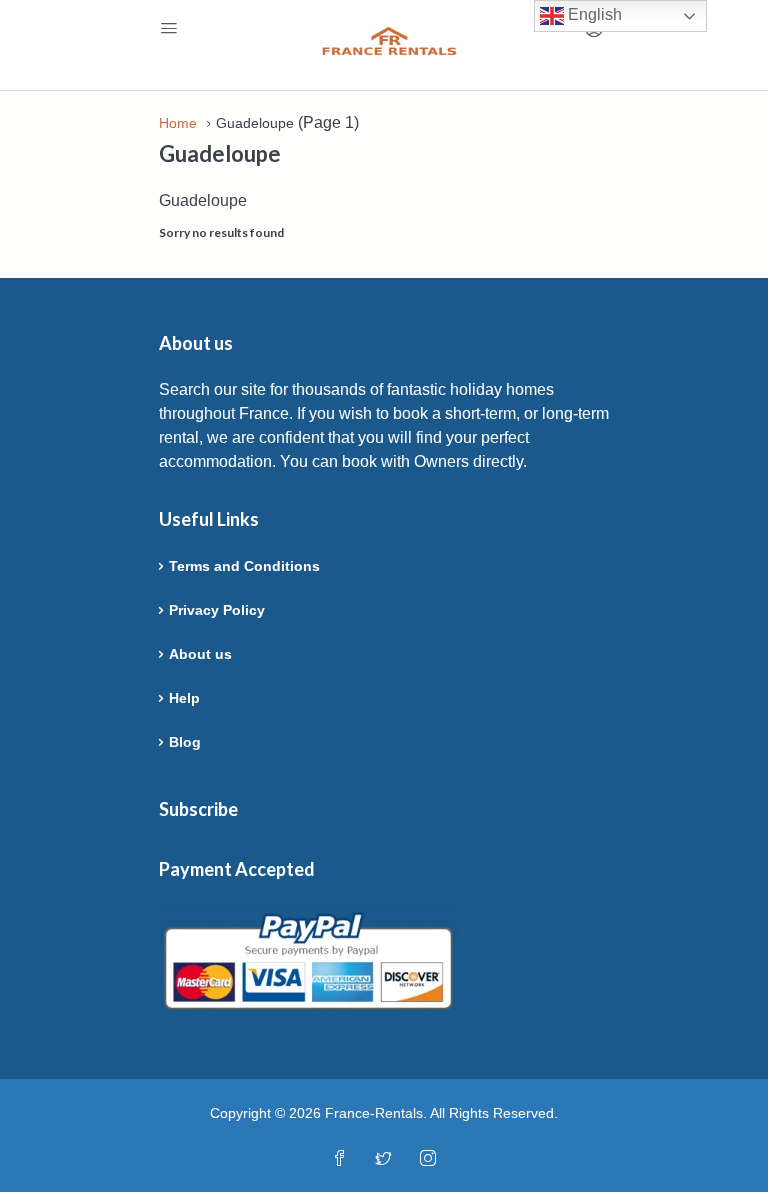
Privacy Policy (217, 610)
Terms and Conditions (244, 566)
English (593, 14)
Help (184, 698)
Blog (185, 742)
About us (200, 654)
